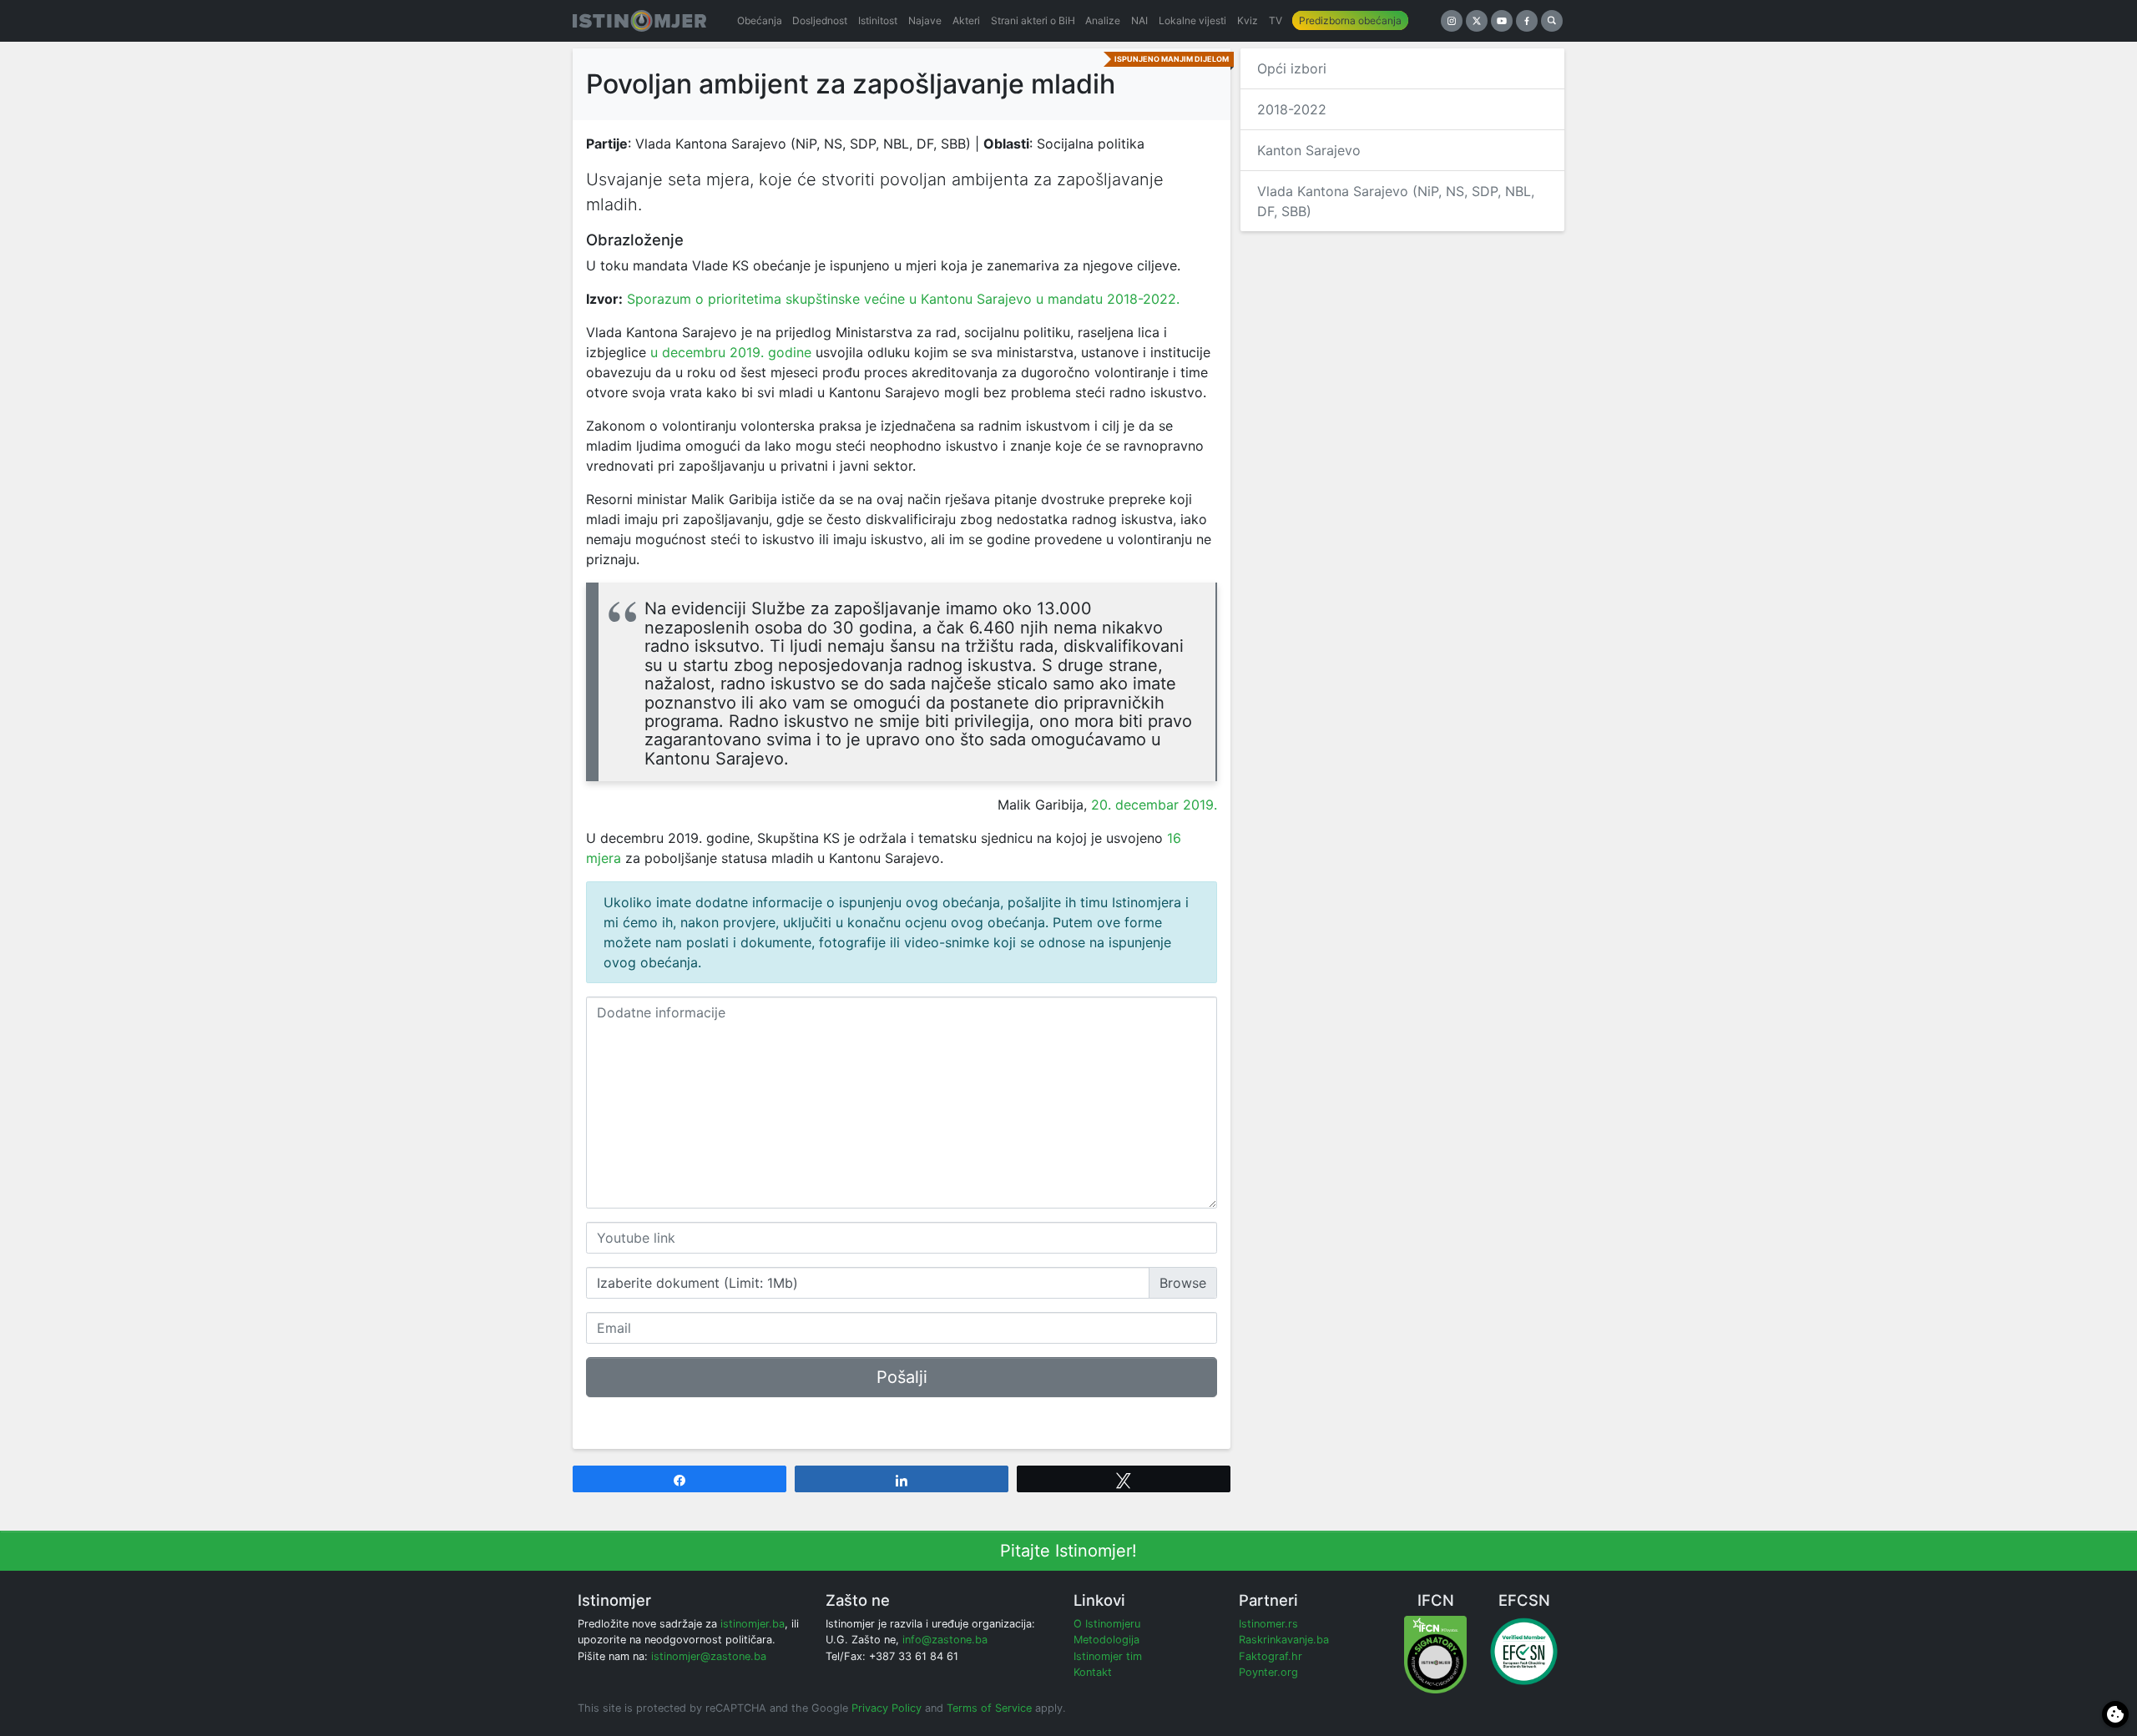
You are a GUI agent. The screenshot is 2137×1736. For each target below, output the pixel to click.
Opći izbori (1292, 68)
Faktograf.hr (1271, 1656)
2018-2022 (1292, 109)
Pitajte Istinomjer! (1068, 1551)
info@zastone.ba (945, 1640)
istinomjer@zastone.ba (709, 1656)
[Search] (1552, 21)
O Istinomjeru (1107, 1624)
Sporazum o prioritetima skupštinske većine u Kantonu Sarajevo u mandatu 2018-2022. (903, 299)
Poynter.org (1268, 1672)
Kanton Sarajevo (1309, 150)
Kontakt (1093, 1672)
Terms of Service (989, 1708)
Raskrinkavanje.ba (1284, 1640)
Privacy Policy (887, 1708)
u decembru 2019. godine (731, 352)
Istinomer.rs (1268, 1624)
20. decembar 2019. (1154, 805)
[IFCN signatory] (1435, 1654)
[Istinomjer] (639, 21)
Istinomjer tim (1108, 1656)
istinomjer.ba (753, 1624)
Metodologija (1106, 1640)
